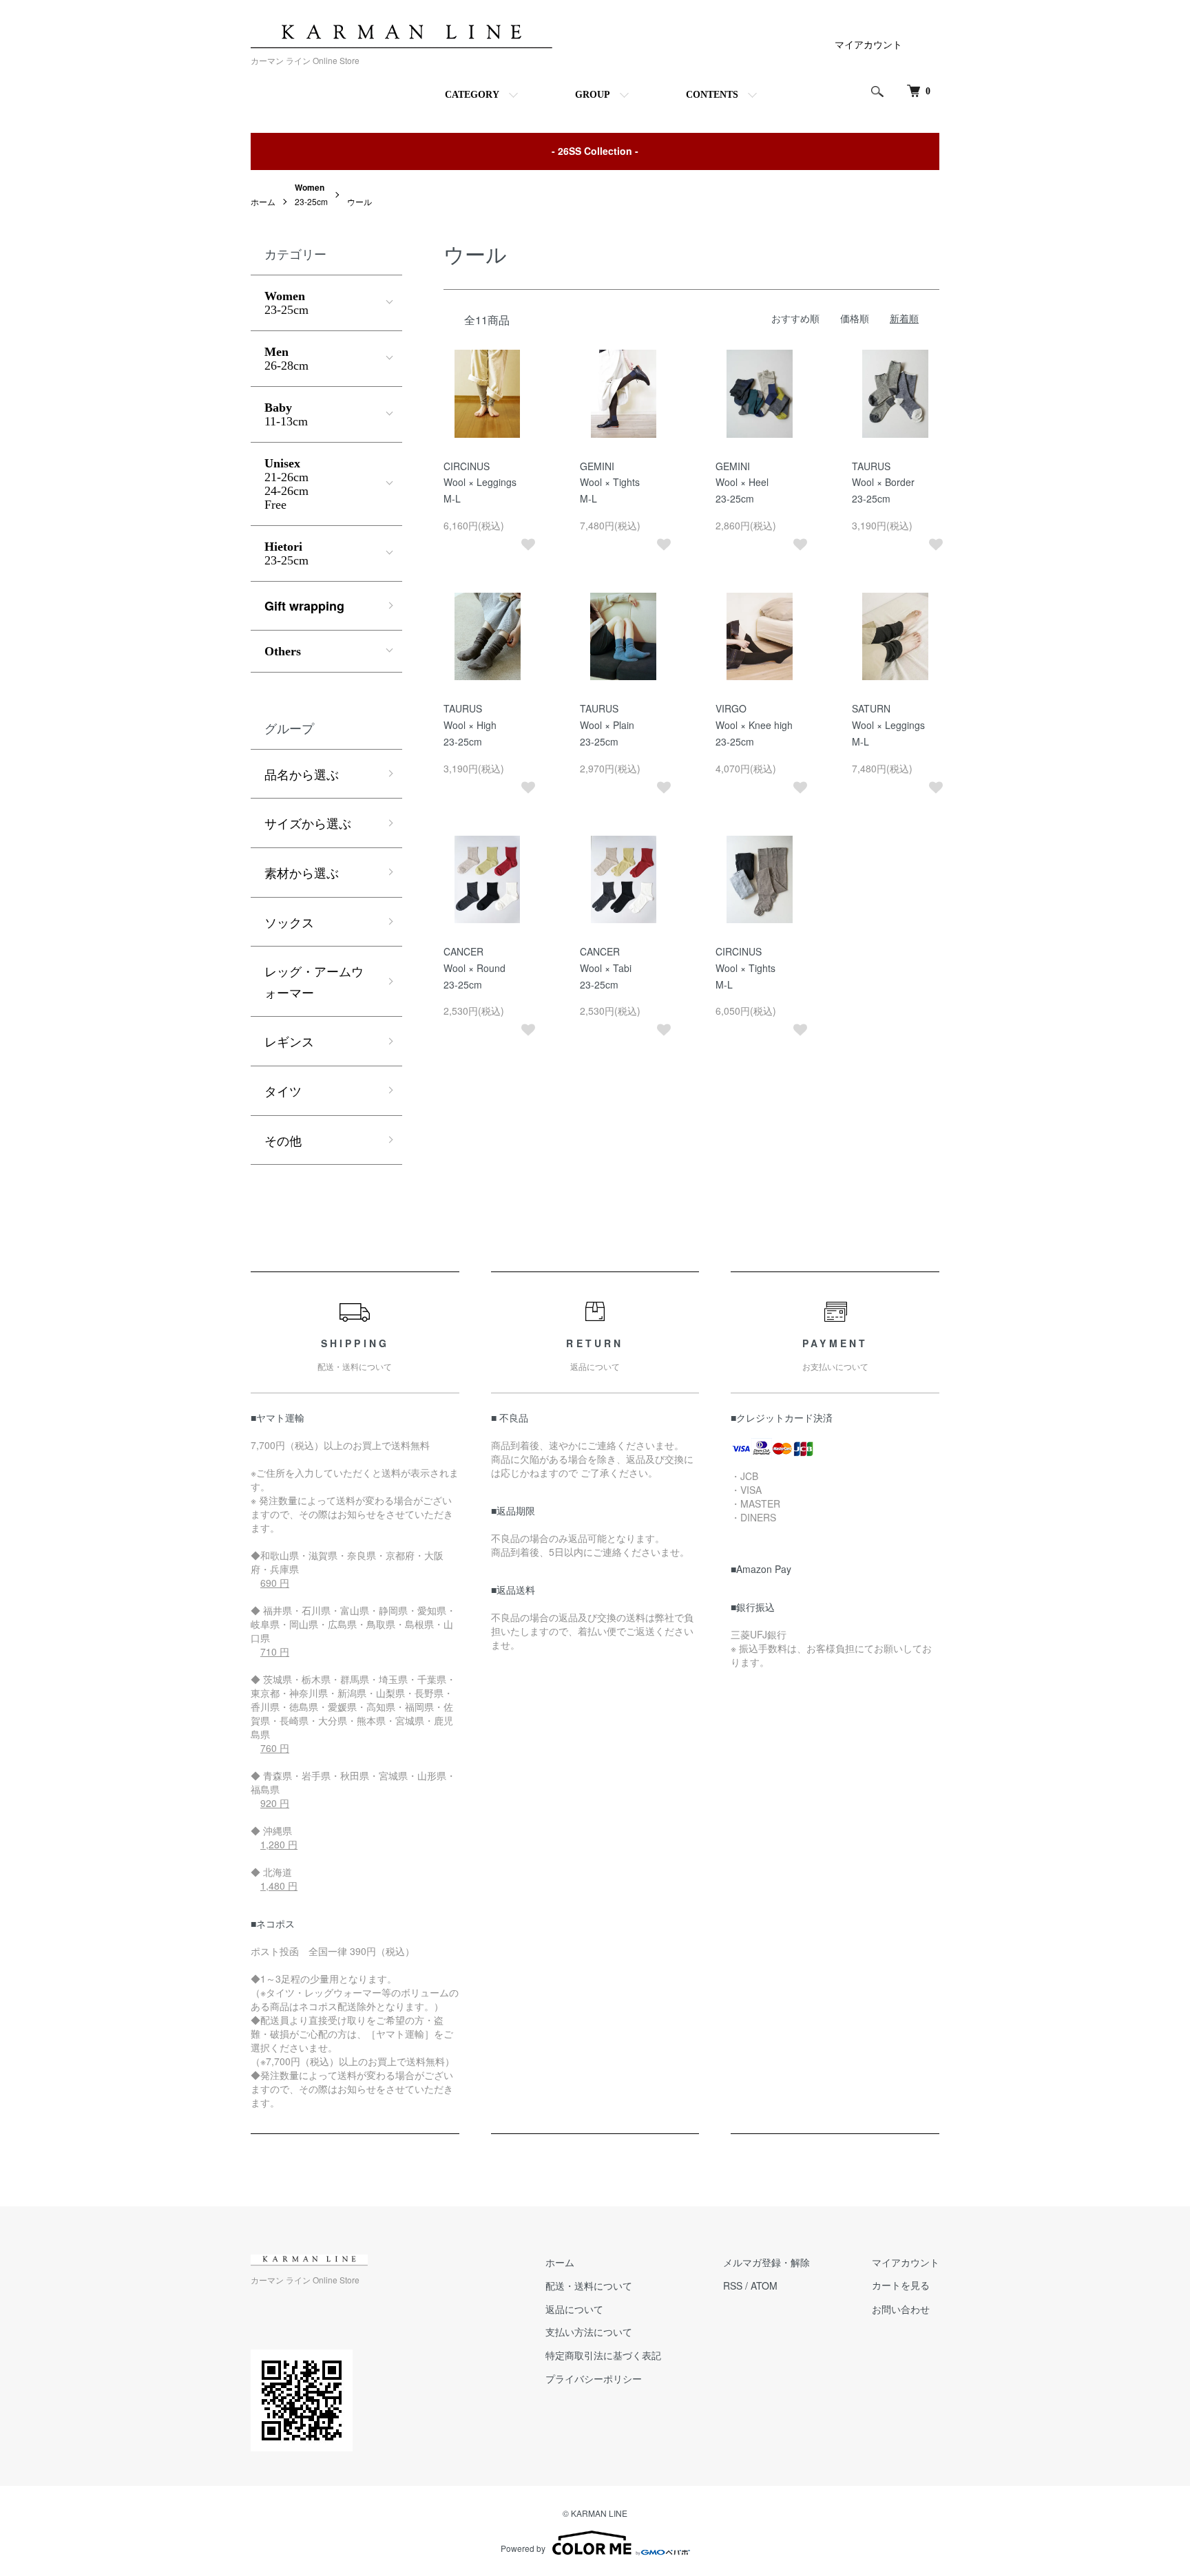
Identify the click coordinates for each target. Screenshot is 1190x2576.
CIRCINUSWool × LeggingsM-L (480, 483)
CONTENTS (712, 95)
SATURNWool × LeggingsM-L (888, 725)
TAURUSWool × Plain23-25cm (607, 725)
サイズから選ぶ (308, 823)
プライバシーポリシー (594, 2378)
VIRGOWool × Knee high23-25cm (754, 725)
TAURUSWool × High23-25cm (470, 725)
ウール (359, 201)
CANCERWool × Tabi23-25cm (606, 968)
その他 (283, 1140)
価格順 (855, 318)
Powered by (523, 2548)
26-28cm (286, 359)
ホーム (263, 201)
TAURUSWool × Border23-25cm (883, 483)
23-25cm (286, 303)
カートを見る (901, 2286)
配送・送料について (589, 2285)
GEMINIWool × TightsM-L (610, 483)
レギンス (289, 1041)
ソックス (289, 922)
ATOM (764, 2285)
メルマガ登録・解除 (766, 2262)
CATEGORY (472, 95)
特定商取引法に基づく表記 (603, 2355)
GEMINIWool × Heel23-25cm (742, 483)
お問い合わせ (901, 2309)
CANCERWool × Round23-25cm (474, 968)
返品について (574, 2309)
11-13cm (286, 414)
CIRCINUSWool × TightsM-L (745, 968)
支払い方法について (589, 2332)
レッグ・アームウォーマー (314, 981)
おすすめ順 (795, 318)
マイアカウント (868, 44)
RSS (733, 2285)
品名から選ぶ (302, 774)
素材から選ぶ (302, 872)
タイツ (283, 1090)
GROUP (593, 95)
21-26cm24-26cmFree (286, 484)
